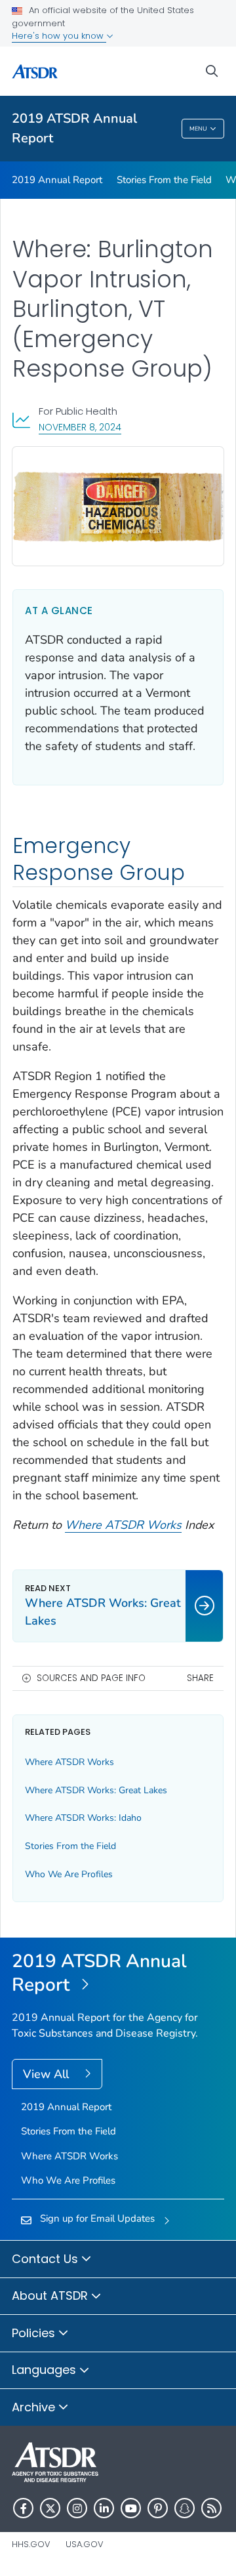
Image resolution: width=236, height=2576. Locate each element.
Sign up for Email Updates (97, 2218)
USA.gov (85, 2544)
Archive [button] (35, 2407)
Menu (198, 129)
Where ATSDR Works (123, 1525)
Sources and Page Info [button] (91, 1678)
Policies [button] (35, 2333)
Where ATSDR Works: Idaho (83, 1818)
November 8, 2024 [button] (80, 427)
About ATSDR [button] (51, 2296)
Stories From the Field (164, 180)
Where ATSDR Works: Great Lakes (96, 1790)
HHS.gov (31, 2544)
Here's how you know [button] (59, 36)
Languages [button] (46, 2370)
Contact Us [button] (47, 2259)
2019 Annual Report (57, 180)
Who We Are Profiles (69, 1874)
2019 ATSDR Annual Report (74, 128)
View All (48, 2074)
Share (200, 1678)
